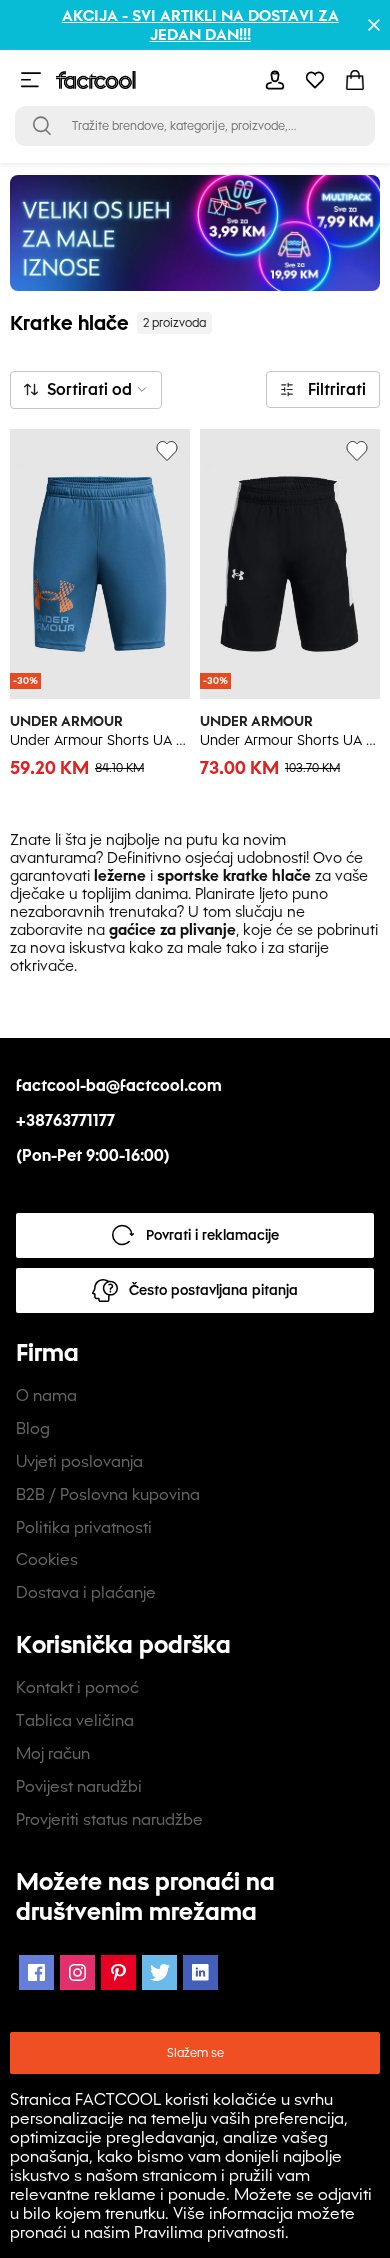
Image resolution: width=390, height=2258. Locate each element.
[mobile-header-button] (275, 80)
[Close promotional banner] (374, 25)
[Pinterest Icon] (118, 1972)
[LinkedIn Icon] (200, 1972)
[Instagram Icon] (77, 1972)
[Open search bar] (42, 126)
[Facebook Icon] (36, 1972)
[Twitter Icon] (159, 1972)
